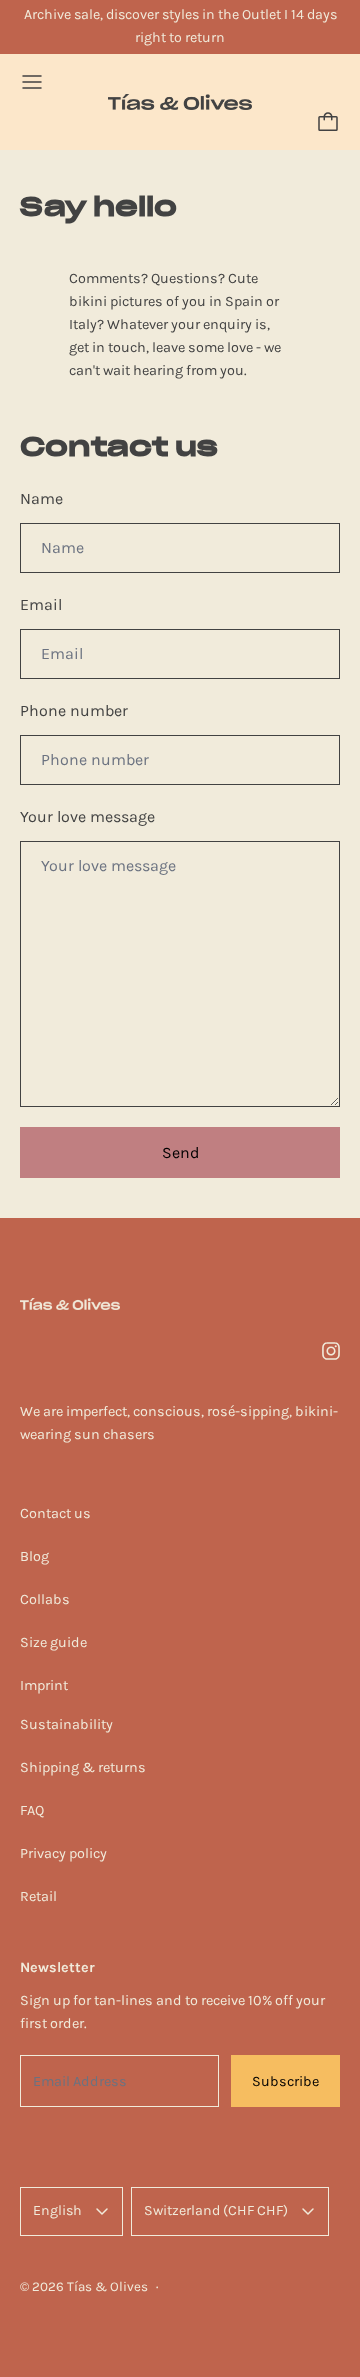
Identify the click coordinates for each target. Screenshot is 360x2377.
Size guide (53, 1642)
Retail (38, 1896)
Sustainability (66, 1724)
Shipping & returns (83, 1767)
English (57, 2210)
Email (41, 604)
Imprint (44, 1685)
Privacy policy (63, 1853)
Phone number (74, 710)
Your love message (87, 816)
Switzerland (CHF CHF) (216, 2210)
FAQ (32, 1810)
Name (41, 498)
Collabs (45, 1599)
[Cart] (328, 122)
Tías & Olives (107, 2286)
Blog (34, 1556)
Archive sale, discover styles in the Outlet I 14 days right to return (180, 26)
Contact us (55, 1513)
